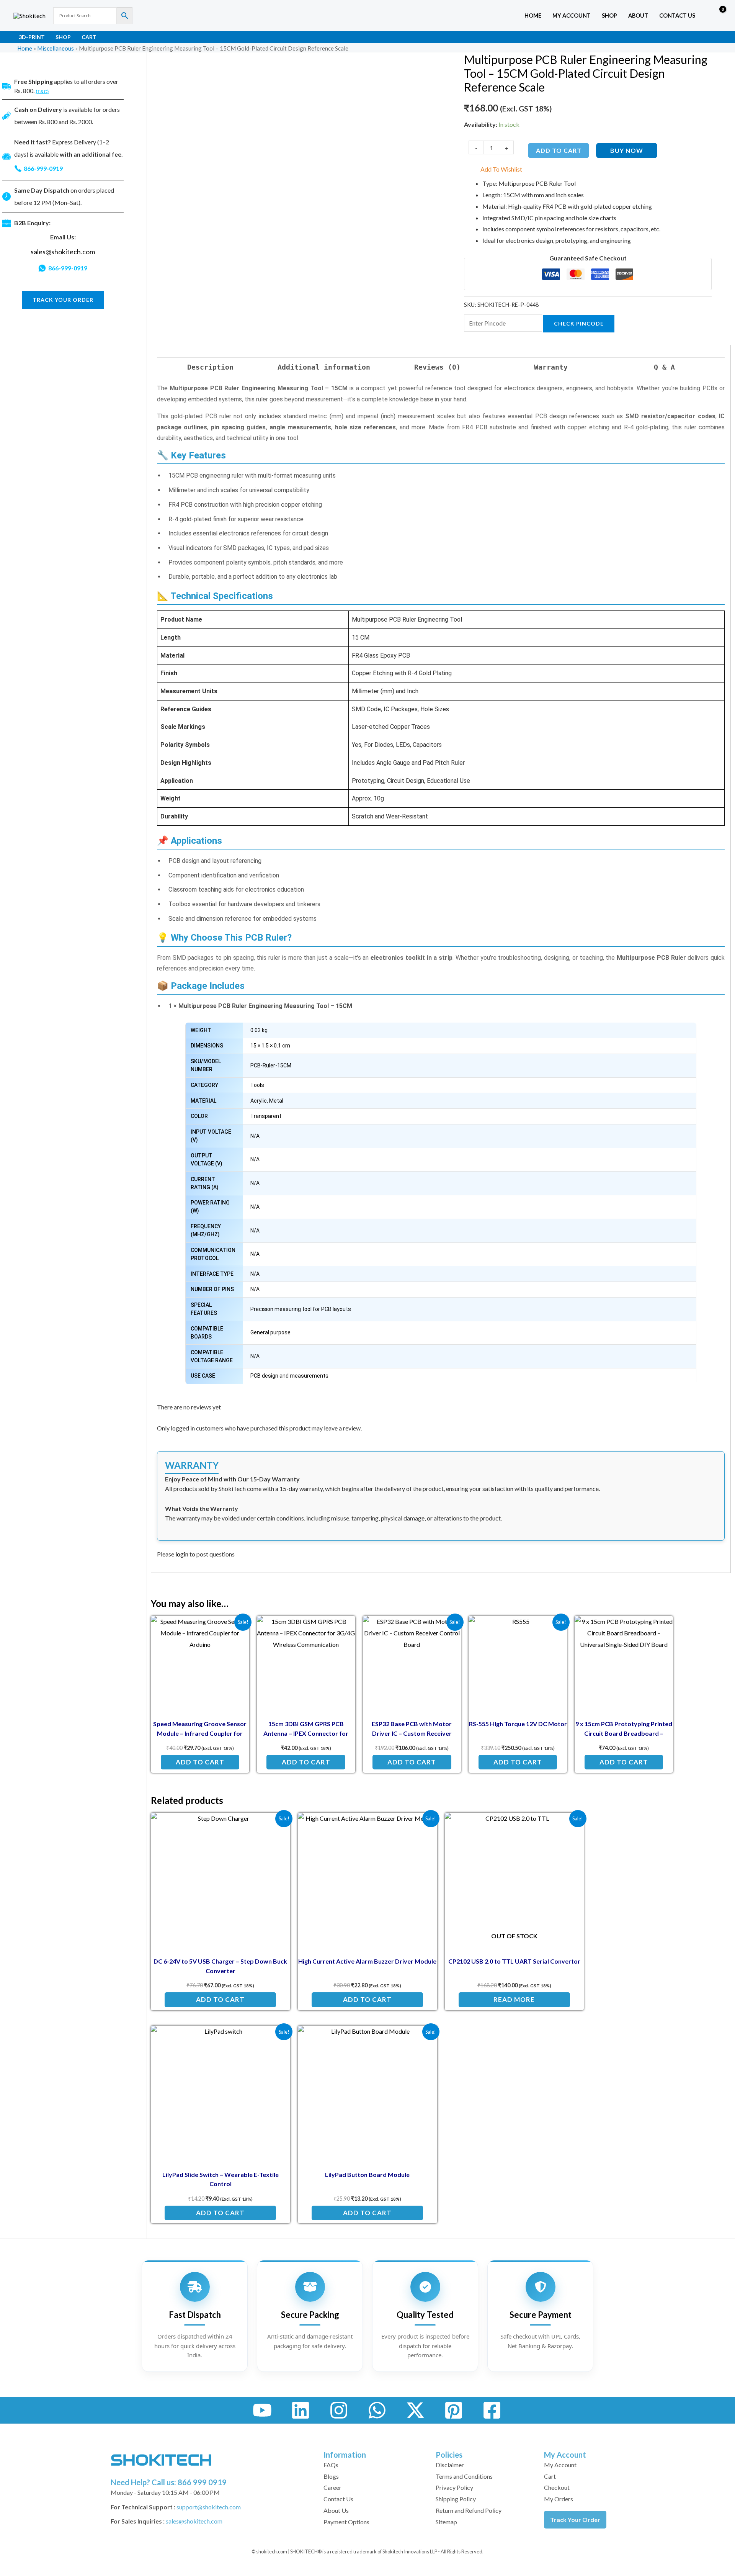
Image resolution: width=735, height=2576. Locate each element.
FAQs (331, 2465)
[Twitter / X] (415, 2410)
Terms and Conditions (464, 2476)
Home (533, 16)
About (638, 16)
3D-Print (32, 37)
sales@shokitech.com (63, 252)
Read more (514, 1999)
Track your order (63, 300)
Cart (89, 37)
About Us (336, 2510)
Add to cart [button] (200, 1762)
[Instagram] (339, 2410)
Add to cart (559, 150)
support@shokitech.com (209, 2507)
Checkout (557, 2487)
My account (572, 16)
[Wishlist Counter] (703, 16)
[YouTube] (262, 2410)
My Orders (559, 2499)
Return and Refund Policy (469, 2510)
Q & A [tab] (664, 367)
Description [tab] (210, 367)
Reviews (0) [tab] (437, 367)
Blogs (331, 2476)
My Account (560, 2465)
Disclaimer (450, 2465)
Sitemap (446, 2522)
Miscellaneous (56, 48)
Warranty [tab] (551, 367)
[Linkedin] (301, 2410)
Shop (609, 16)
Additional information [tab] (324, 367)
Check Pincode (579, 323)
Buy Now (627, 150)
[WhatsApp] (377, 2410)
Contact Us (677, 16)
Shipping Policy (456, 2499)
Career (332, 2487)
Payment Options (346, 2522)
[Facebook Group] (492, 2410)
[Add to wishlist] (238, 1628)
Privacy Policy (454, 2487)
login (182, 1554)
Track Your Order (575, 2520)
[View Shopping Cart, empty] (717, 16)
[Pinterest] (454, 2410)
